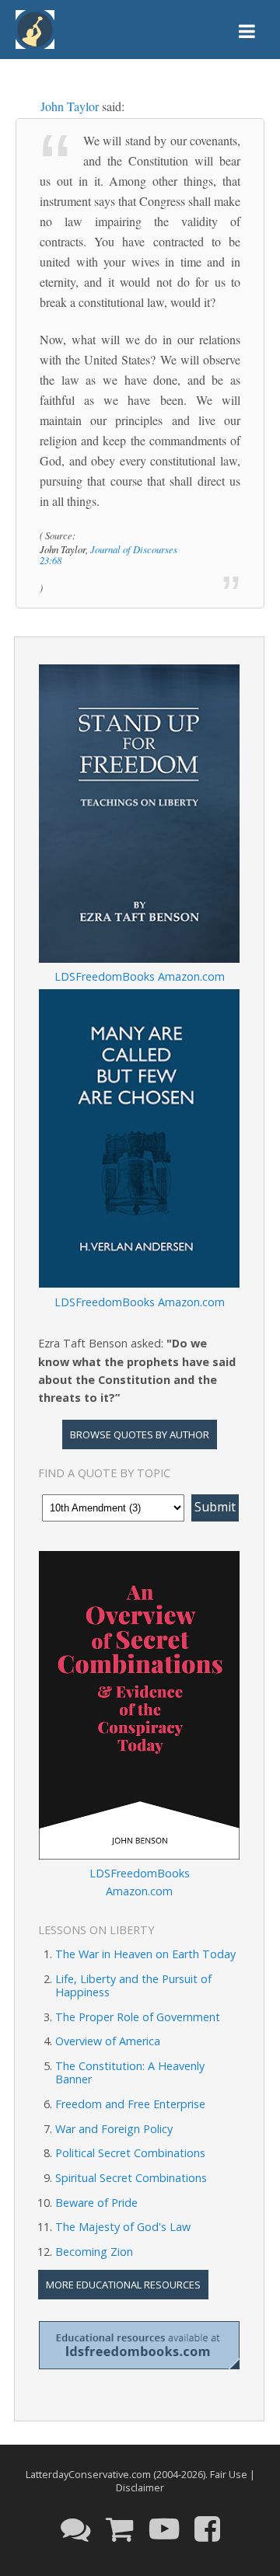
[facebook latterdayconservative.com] (207, 2528)
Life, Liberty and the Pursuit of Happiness (133, 1985)
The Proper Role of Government (138, 2017)
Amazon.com (191, 976)
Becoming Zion (94, 2252)
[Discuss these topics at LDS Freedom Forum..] (75, 2528)
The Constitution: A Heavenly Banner (130, 2072)
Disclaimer (140, 2487)
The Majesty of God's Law (123, 2227)
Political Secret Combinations (130, 2153)
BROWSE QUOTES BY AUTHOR (140, 1434)
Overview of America (108, 2041)
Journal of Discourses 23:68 (108, 554)
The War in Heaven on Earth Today (145, 1954)
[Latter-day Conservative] (35, 32)
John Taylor (70, 106)
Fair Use (229, 2474)
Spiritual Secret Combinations (131, 2178)
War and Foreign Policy (114, 2129)
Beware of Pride (96, 2203)
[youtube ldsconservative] (164, 2528)
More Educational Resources (123, 2285)
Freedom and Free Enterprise (130, 2104)
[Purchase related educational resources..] (120, 2528)
